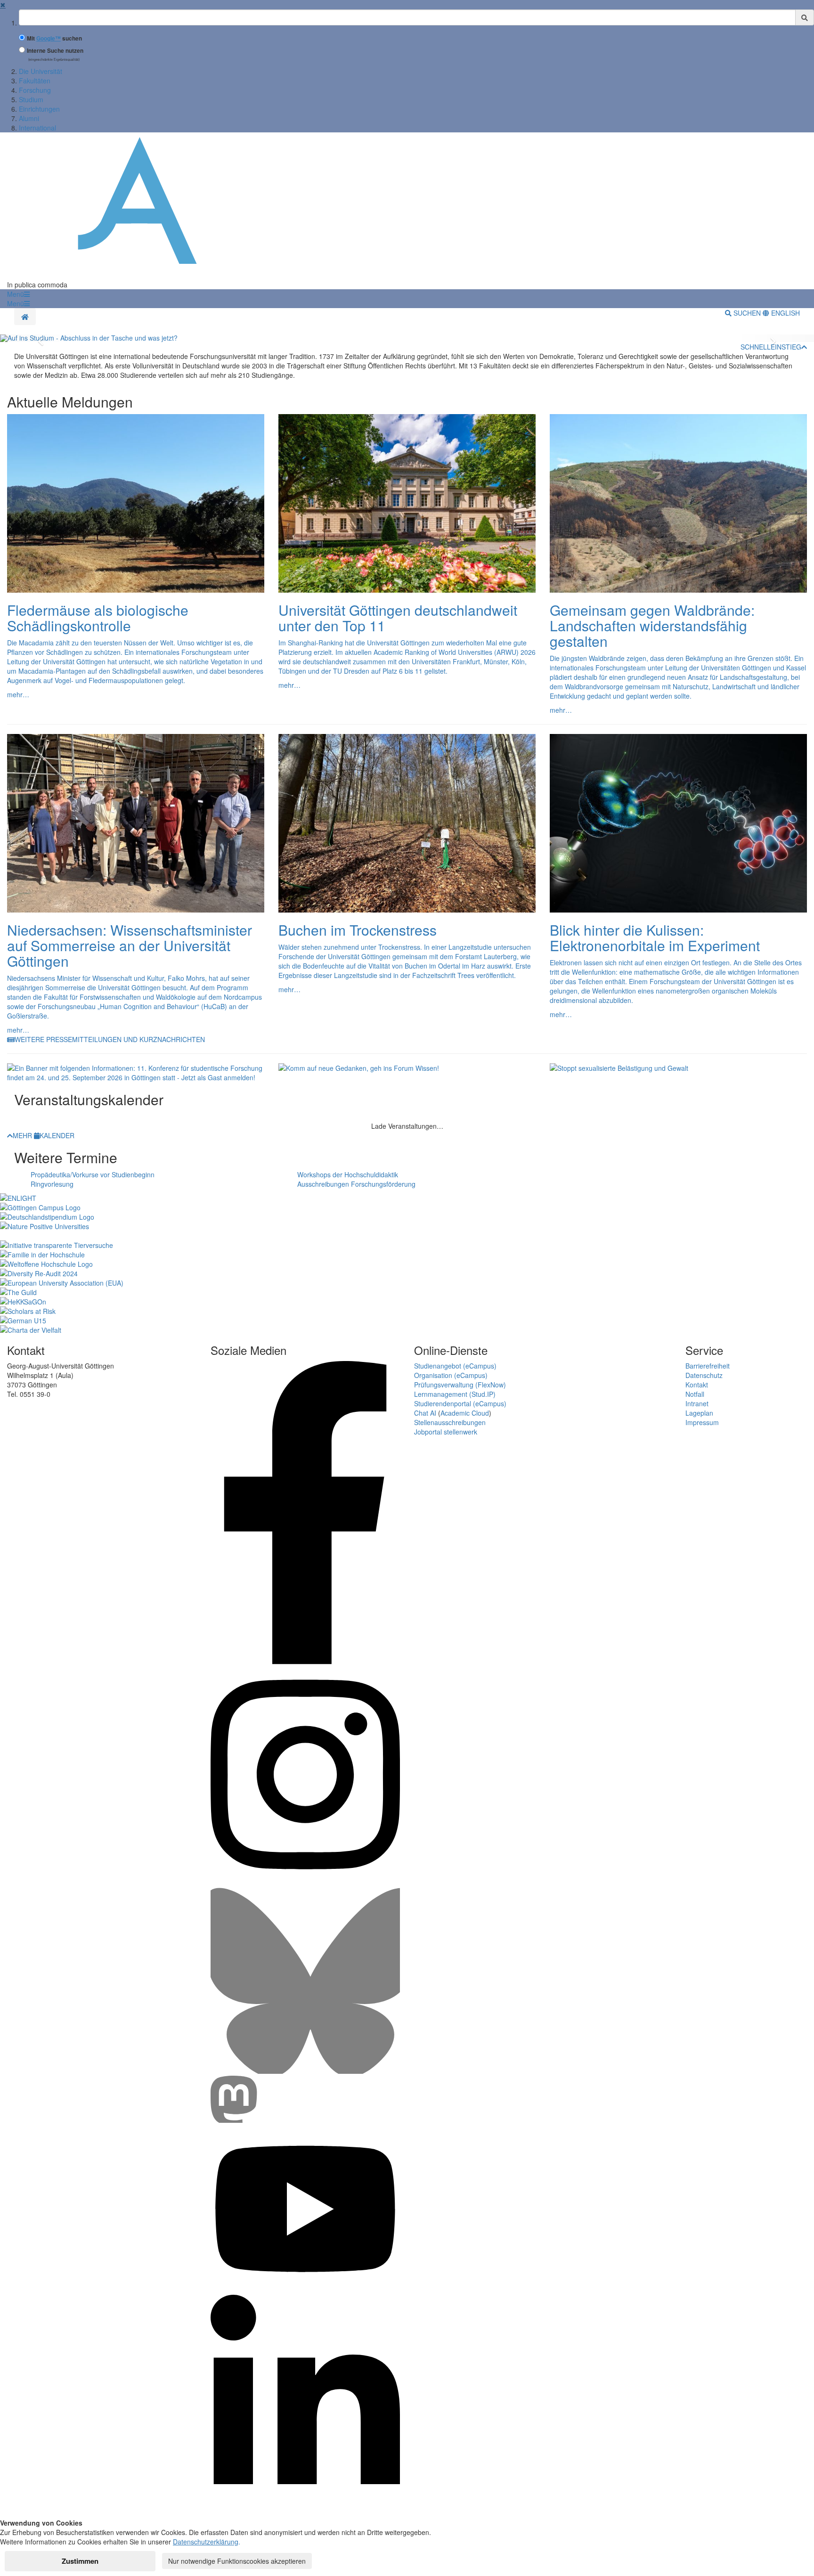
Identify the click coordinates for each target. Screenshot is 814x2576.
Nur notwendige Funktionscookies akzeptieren (237, 2561)
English (785, 313)
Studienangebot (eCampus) (455, 1366)
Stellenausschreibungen (450, 1422)
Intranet (697, 1403)
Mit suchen (54, 38)
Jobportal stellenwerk (446, 1432)
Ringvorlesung (52, 1184)
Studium (31, 99)
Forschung (35, 90)
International (37, 128)
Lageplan (699, 1413)
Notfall (695, 1394)
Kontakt (697, 1385)
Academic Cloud (465, 1413)
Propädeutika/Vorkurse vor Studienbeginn (93, 1174)
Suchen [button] (747, 313)
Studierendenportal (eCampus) (460, 1403)
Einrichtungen (39, 109)
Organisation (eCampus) (451, 1375)
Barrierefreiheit (708, 1366)
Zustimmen (80, 2561)
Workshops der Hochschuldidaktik (348, 1174)
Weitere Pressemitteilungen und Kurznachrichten (110, 1039)
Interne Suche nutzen (55, 51)
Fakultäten (35, 81)
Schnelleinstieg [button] (771, 347)
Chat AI (425, 1413)
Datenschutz (704, 1375)
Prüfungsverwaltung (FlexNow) (460, 1385)
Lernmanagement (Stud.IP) (455, 1394)
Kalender (57, 1135)
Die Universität (41, 71)
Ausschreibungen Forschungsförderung (356, 1184)
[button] (18, 294)
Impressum (702, 1422)
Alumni (29, 118)
